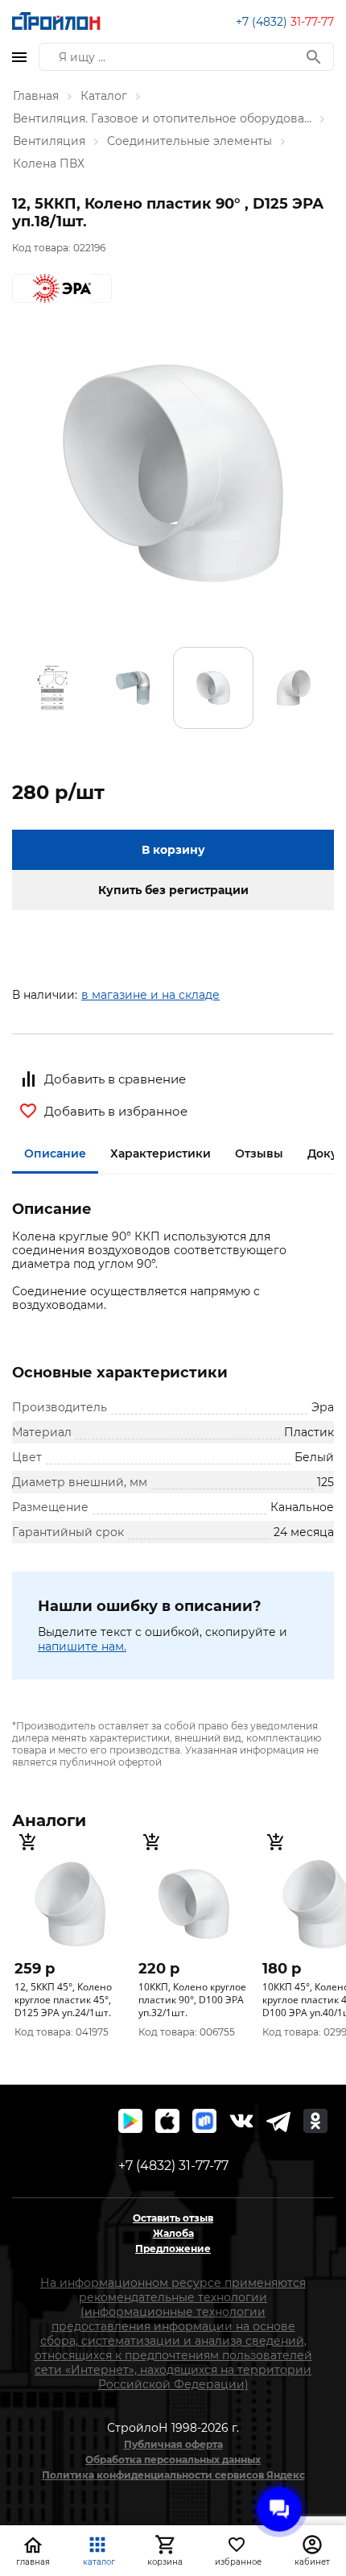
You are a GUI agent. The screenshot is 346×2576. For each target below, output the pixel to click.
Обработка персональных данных (173, 2460)
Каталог (104, 96)
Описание (55, 1153)
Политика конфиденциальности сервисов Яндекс (173, 2475)
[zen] (278, 2121)
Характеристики (161, 1153)
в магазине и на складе (150, 995)
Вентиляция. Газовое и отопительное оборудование (162, 118)
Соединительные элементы (189, 141)
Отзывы (259, 1153)
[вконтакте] (241, 2121)
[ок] (315, 2121)
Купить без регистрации (173, 890)
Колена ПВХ (49, 164)
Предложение (173, 2249)
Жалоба (173, 2233)
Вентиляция (49, 141)
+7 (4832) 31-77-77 (173, 2166)
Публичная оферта (173, 2444)
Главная (36, 96)
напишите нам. (82, 1646)
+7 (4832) (285, 22)
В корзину (173, 850)
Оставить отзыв (173, 2218)
